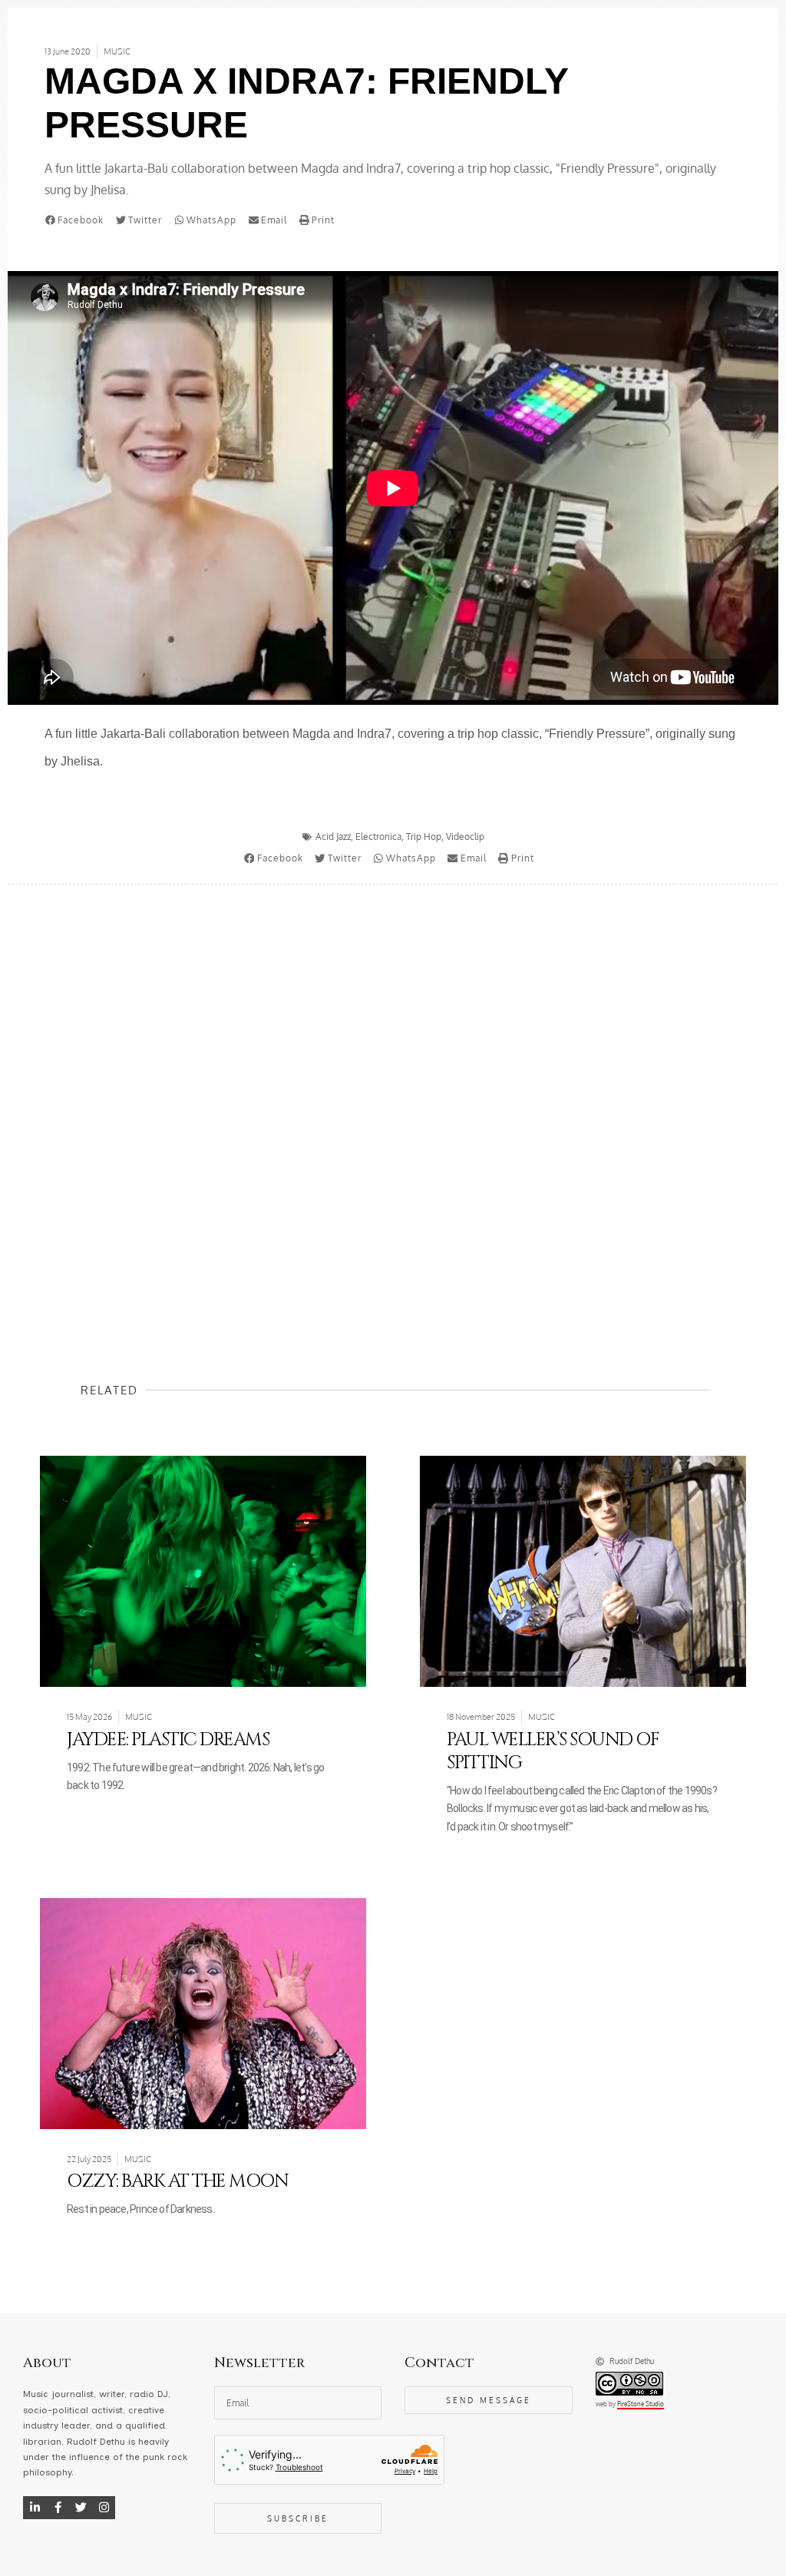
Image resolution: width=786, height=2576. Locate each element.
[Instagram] (104, 2508)
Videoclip (465, 837)
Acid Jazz (333, 837)
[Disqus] (393, 1103)
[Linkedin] (35, 2508)
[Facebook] (58, 2508)
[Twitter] (81, 2508)
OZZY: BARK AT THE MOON (177, 2181)
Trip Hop (424, 837)
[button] (78, 220)
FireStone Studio (641, 2404)
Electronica (378, 837)
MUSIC (117, 51)
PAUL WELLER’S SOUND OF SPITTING (553, 1751)
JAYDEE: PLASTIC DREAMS (168, 1740)
